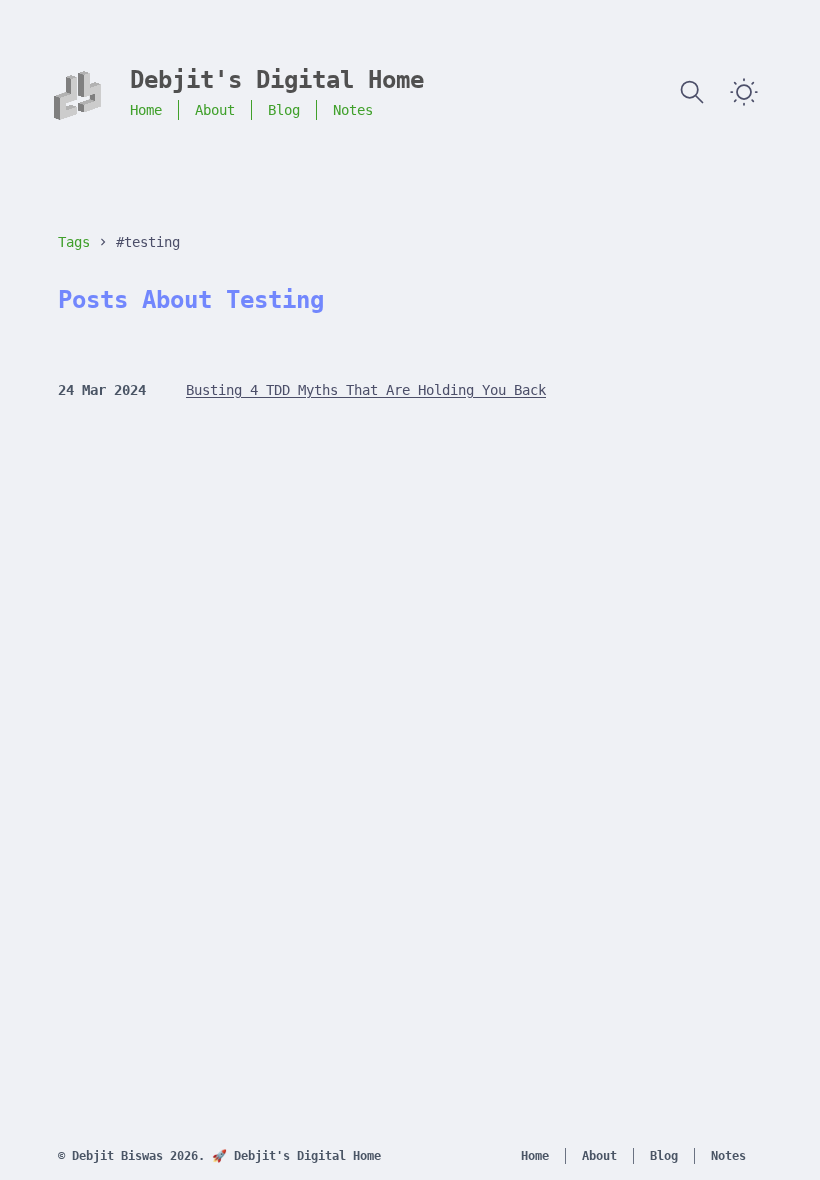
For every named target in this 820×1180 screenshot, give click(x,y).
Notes (353, 110)
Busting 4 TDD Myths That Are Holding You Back (366, 390)
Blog (284, 110)
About (215, 110)
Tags (74, 242)
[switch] (744, 92)
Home (146, 110)
